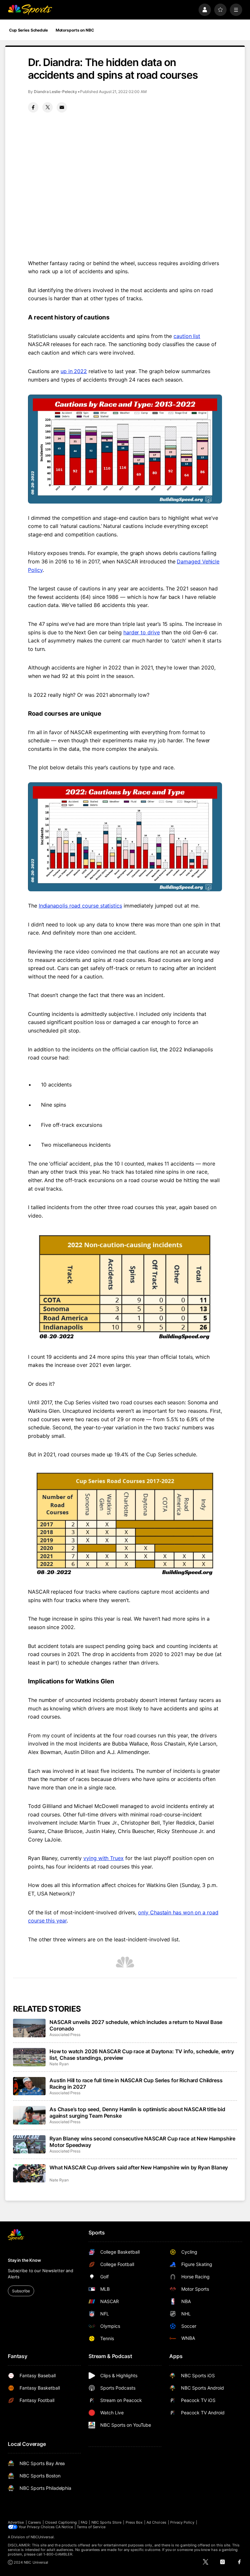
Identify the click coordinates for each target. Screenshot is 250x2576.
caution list (187, 336)
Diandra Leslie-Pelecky (56, 92)
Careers (35, 2522)
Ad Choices (156, 2522)
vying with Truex (104, 1858)
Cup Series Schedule (28, 30)
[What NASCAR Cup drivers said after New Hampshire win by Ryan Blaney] (29, 2173)
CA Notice (64, 2527)
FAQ (84, 2522)
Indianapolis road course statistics (80, 906)
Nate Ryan (59, 2064)
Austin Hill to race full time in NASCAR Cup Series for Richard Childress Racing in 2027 (136, 2084)
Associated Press (65, 2035)
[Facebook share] (33, 107)
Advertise (16, 2522)
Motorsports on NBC (75, 30)
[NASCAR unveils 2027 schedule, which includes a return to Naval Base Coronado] (29, 2028)
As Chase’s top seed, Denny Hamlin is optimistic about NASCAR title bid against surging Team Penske (137, 2112)
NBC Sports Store (107, 2522)
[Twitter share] (48, 107)
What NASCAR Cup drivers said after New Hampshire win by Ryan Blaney (139, 2167)
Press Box (134, 2522)
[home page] (30, 10)
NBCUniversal (42, 2537)
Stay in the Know (24, 2260)
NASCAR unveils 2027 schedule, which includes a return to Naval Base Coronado (136, 2025)
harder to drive (142, 632)
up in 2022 (74, 371)
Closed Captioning (61, 2522)
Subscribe (21, 2291)
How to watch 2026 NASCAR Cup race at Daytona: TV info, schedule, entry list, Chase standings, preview (142, 2055)
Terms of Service (91, 2527)
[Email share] (62, 107)
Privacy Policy (182, 2522)
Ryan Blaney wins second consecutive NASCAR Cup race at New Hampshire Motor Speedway (142, 2142)
